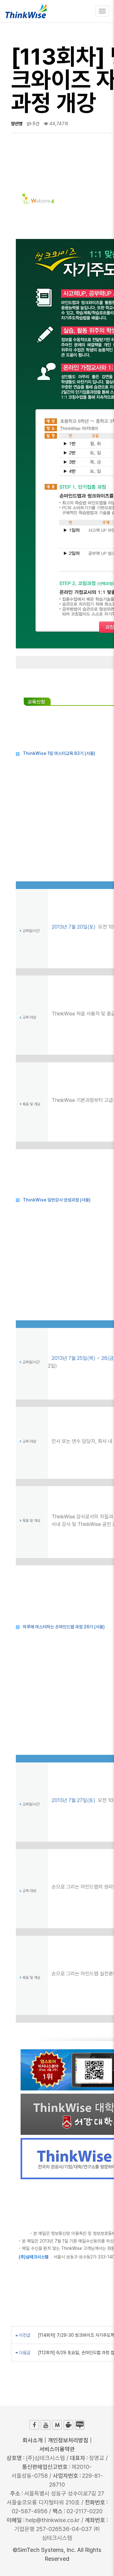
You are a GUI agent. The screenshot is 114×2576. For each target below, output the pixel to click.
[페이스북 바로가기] (34, 2425)
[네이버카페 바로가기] (68, 2425)
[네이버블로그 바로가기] (80, 2425)
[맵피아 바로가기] (57, 2425)
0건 (35, 124)
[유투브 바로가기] (46, 2425)
